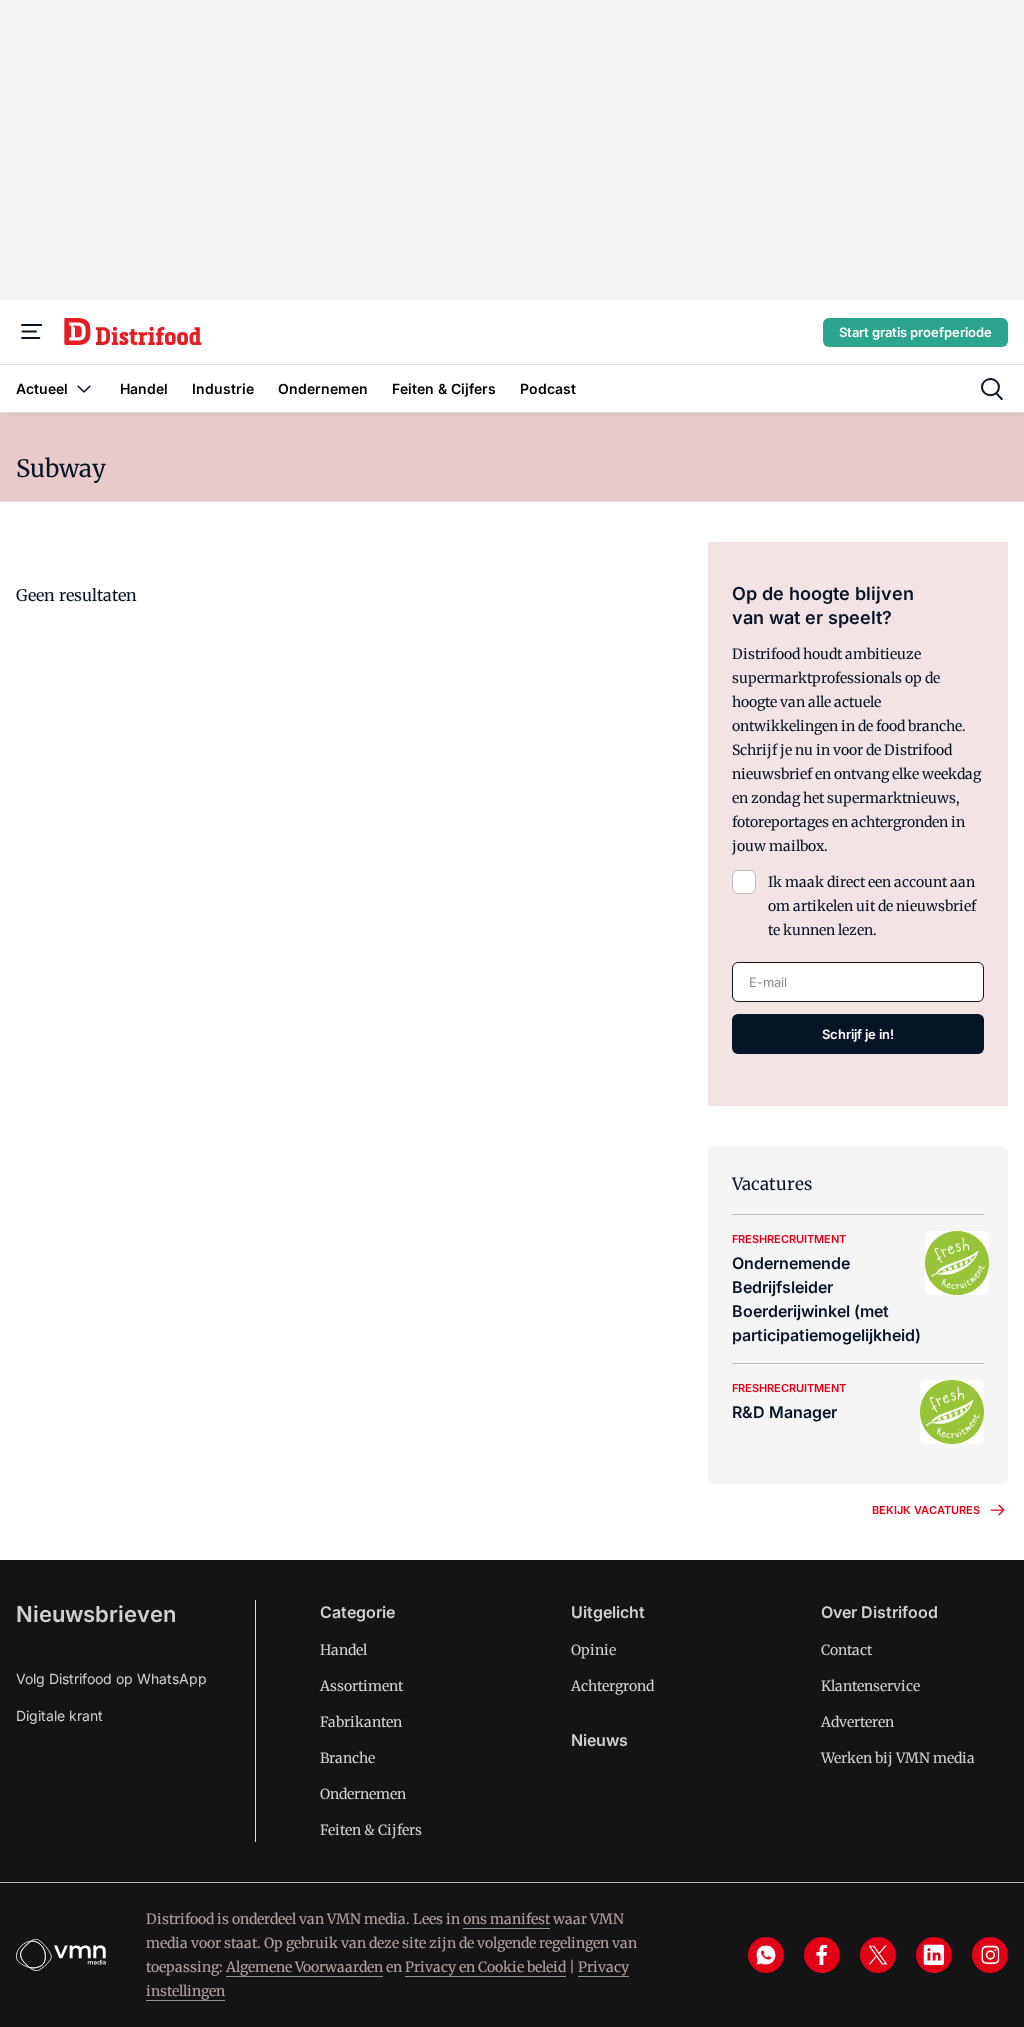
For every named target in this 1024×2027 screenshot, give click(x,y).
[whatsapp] (766, 1955)
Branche (347, 1758)
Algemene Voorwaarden (304, 1967)
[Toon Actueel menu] (84, 388)
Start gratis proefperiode (915, 332)
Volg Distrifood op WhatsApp (111, 1678)
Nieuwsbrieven (96, 1614)
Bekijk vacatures (926, 1510)
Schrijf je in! (858, 1034)
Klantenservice (870, 1686)
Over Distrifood (879, 1612)
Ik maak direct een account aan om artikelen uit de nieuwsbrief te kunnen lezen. (872, 906)
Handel (343, 1650)
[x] (878, 1955)
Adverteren (857, 1722)
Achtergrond (612, 1686)
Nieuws (599, 1740)
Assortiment (361, 1686)
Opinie (593, 1650)
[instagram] (990, 1955)
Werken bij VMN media (898, 1758)
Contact (846, 1650)
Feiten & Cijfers (371, 1830)
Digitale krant (59, 1715)
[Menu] (32, 332)
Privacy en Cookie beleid (485, 1967)
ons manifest (506, 1919)
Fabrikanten (361, 1722)
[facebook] (822, 1955)
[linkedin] (934, 1955)
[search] (992, 389)
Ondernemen (363, 1794)
